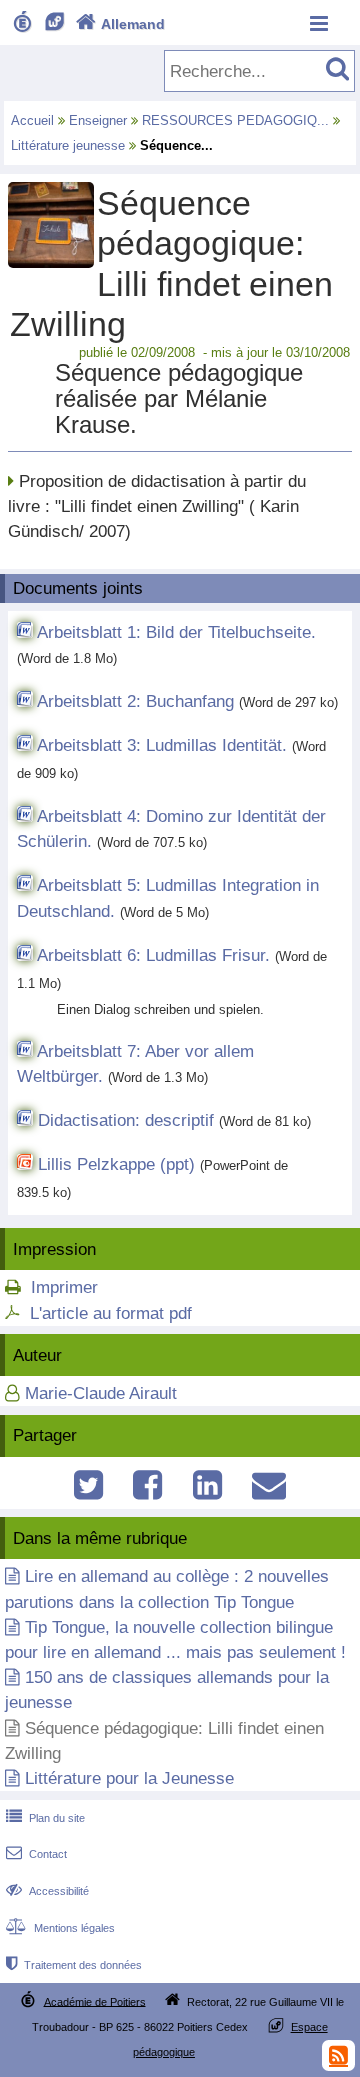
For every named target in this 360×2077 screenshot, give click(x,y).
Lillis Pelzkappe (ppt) (116, 1164)
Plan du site (45, 1818)
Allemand (120, 24)
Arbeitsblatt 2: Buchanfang (135, 701)
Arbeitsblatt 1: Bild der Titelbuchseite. (176, 632)
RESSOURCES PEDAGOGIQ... (235, 120)
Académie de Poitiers (95, 2001)
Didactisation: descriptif (126, 1120)
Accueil (32, 120)
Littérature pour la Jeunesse (129, 1778)
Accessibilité (47, 1891)
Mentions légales (60, 1928)
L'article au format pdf (111, 1313)
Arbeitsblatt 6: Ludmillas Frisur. (153, 955)
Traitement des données (74, 1965)
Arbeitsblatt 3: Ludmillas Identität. (162, 745)
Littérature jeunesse (68, 145)
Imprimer (64, 1287)
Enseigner (98, 120)
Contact (36, 1854)
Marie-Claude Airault (101, 1393)
